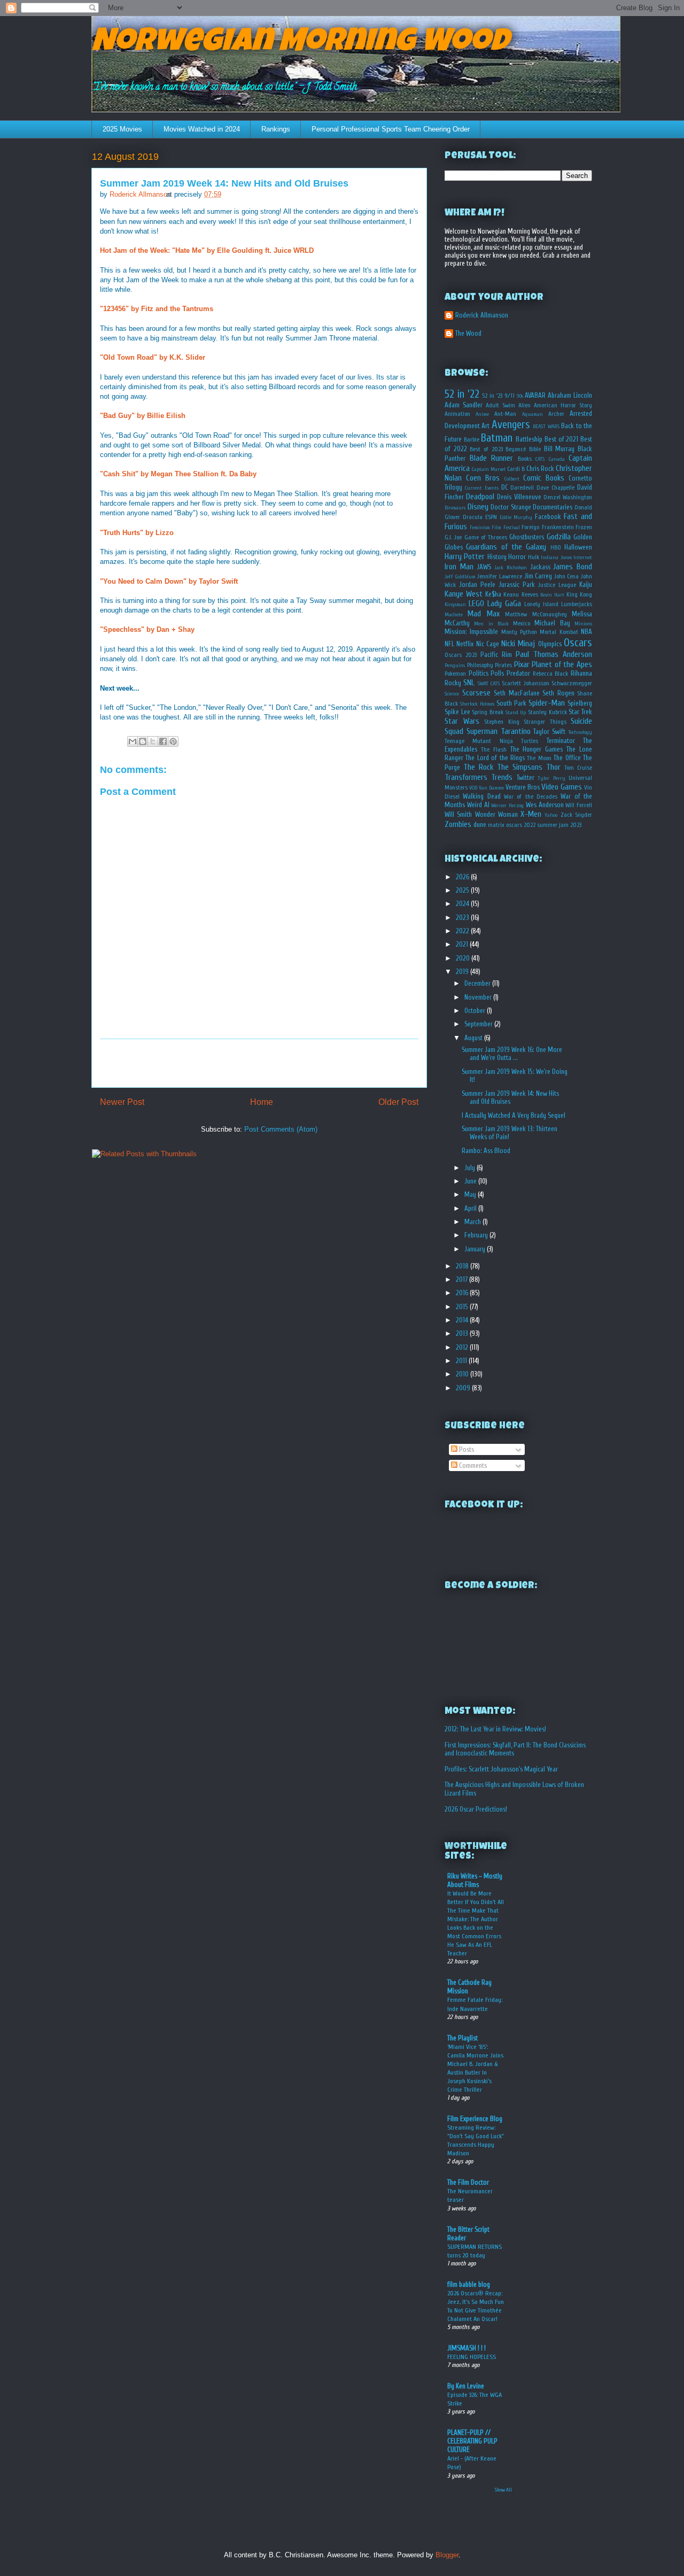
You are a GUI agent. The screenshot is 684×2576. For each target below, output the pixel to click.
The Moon (539, 758)
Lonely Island (541, 604)
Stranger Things (545, 722)
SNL (469, 683)
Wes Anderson (545, 805)
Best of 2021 (561, 439)
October (476, 1011)
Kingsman (455, 605)
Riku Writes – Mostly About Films (475, 1880)
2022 (463, 931)
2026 (463, 877)
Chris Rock (540, 469)
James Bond (573, 567)
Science (452, 694)
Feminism (480, 528)
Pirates (503, 665)
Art (485, 426)
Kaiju (586, 585)
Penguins (455, 666)
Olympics (550, 644)
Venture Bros (523, 787)
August (474, 1038)
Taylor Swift (549, 732)
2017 (463, 1279)
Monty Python (519, 632)
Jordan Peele (477, 585)
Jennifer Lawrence (500, 577)
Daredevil (522, 488)
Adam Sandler (464, 405)
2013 (463, 1333)
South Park (511, 703)
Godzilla (559, 537)
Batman (497, 438)
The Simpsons (520, 767)
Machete (454, 615)
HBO (556, 548)
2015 (463, 1307)
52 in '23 (492, 396)
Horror (517, 557)
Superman (482, 731)
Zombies (458, 824)
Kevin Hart (552, 595)
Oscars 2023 (461, 655)
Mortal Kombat (559, 632)
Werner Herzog (507, 806)
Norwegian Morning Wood (300, 44)
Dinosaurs (455, 508)
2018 (463, 1266)
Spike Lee (457, 712)
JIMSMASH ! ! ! (467, 2348)
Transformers (466, 777)
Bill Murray (559, 449)
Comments (472, 1465)
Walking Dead (481, 796)
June (471, 1181)
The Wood (468, 333)
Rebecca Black (551, 674)
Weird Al (478, 805)
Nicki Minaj (518, 644)
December (478, 983)
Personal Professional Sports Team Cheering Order (391, 129)
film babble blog (469, 2284)
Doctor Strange (511, 507)
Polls (497, 673)
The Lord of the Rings (495, 758)
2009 (464, 1388)
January (476, 1249)
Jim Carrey (538, 576)
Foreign (531, 527)
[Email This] (133, 741)
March (473, 1222)
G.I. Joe (453, 537)
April (471, 1208)
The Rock (478, 767)
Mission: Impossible (471, 632)
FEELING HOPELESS (472, 2357)
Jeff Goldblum (460, 577)
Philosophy (480, 665)
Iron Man (459, 567)
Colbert (512, 479)
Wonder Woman (496, 814)
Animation (457, 414)
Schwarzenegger (572, 683)
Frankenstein (558, 527)
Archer (556, 414)
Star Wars (462, 721)
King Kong (579, 595)
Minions (583, 624)
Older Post (398, 1102)
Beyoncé (516, 449)
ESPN (491, 517)
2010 (463, 1374)
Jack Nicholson (511, 568)
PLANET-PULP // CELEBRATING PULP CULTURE (472, 2441)
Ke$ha (493, 594)
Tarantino (516, 731)
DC (505, 487)
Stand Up (516, 713)
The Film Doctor (468, 2182)
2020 (464, 958)
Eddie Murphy (516, 517)
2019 (463, 972)
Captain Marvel (489, 469)
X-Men (531, 814)
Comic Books (544, 478)
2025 (463, 890)
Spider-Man (547, 703)
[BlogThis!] (143, 741)
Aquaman (533, 414)
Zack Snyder (576, 815)
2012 (463, 1347)
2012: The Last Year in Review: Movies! (495, 1729)
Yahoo (551, 815)
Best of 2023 (486, 449)
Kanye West (464, 594)
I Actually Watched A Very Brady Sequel (514, 1115)
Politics (479, 673)
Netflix (465, 644)
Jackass (540, 567)
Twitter (526, 778)
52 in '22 (462, 394)
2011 (462, 1361)
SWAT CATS (489, 684)
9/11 (510, 396)
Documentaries (553, 507)
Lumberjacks (577, 604)
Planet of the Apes (562, 664)
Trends (502, 777)
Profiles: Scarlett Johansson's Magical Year (501, 1769)
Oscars (578, 643)
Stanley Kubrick (547, 712)
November (479, 997)
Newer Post (122, 1102)
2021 (463, 944)
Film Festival (506, 528)
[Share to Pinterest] (173, 741)
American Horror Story (563, 405)
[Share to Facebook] (163, 741)
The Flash (494, 750)
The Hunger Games (537, 749)
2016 (463, 1293)
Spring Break (488, 712)
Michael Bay (552, 623)
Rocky (453, 683)
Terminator (561, 741)
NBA (586, 632)
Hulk (534, 557)
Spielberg (580, 703)
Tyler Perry (551, 778)
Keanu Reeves (520, 595)
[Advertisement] (259, 1063)
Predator (518, 673)
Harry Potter (465, 556)
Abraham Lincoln (570, 395)
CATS (540, 459)
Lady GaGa (504, 604)
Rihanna (581, 673)
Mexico (522, 624)
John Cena (567, 577)
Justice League (557, 585)
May (471, 1194)
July (471, 1168)
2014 (463, 1320)
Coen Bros (483, 478)
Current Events (482, 488)
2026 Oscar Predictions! (476, 1809)
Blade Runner (492, 458)
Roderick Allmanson (482, 315)
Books (525, 459)
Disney (478, 507)
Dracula (473, 517)
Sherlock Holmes (477, 704)
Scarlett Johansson (525, 683)
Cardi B (516, 469)
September (479, 1024)
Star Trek (580, 712)
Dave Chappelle (555, 488)
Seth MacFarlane (517, 693)
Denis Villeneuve (519, 497)
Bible (535, 449)
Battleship (529, 439)
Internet (583, 558)
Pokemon (455, 674)
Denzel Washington (568, 497)
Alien (524, 405)
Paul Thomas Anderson (554, 654)
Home (262, 1102)
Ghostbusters (527, 537)
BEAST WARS (546, 427)
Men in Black (491, 624)
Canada (557, 459)
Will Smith (458, 814)
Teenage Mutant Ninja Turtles (491, 741)
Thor (553, 767)
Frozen (584, 527)
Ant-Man (505, 414)
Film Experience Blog (475, 2119)
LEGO (476, 604)
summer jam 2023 (559, 825)
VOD (473, 788)
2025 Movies (122, 129)
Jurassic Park (517, 585)
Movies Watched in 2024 (202, 129)
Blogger (447, 2555)
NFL (449, 644)
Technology (580, 732)
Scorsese (476, 693)
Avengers (511, 424)
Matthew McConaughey (536, 614)
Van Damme (491, 788)
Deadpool (480, 497)
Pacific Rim (496, 655)
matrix (496, 825)
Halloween (578, 547)
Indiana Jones (556, 558)
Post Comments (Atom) (281, 1129)
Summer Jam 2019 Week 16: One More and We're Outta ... (512, 1054)
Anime (482, 414)
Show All (503, 2490)
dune (480, 825)
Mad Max (483, 614)
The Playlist (463, 2038)
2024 (463, 904)
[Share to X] (153, 741)
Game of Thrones (486, 537)
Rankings (276, 129)
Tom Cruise (578, 768)
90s (520, 396)
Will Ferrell (579, 805)
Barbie (472, 440)
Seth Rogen (558, 693)
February (477, 1235)
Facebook (548, 517)
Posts (466, 1449)
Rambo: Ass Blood (486, 1151)
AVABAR (535, 395)
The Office (567, 758)
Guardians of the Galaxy (506, 547)
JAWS (484, 567)
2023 (463, 918)
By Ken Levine (466, 2386)
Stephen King (502, 722)
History (497, 557)
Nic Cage (488, 644)
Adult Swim (500, 405)
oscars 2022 (521, 825)
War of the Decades (531, 797)
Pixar (522, 664)
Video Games (562, 787)
